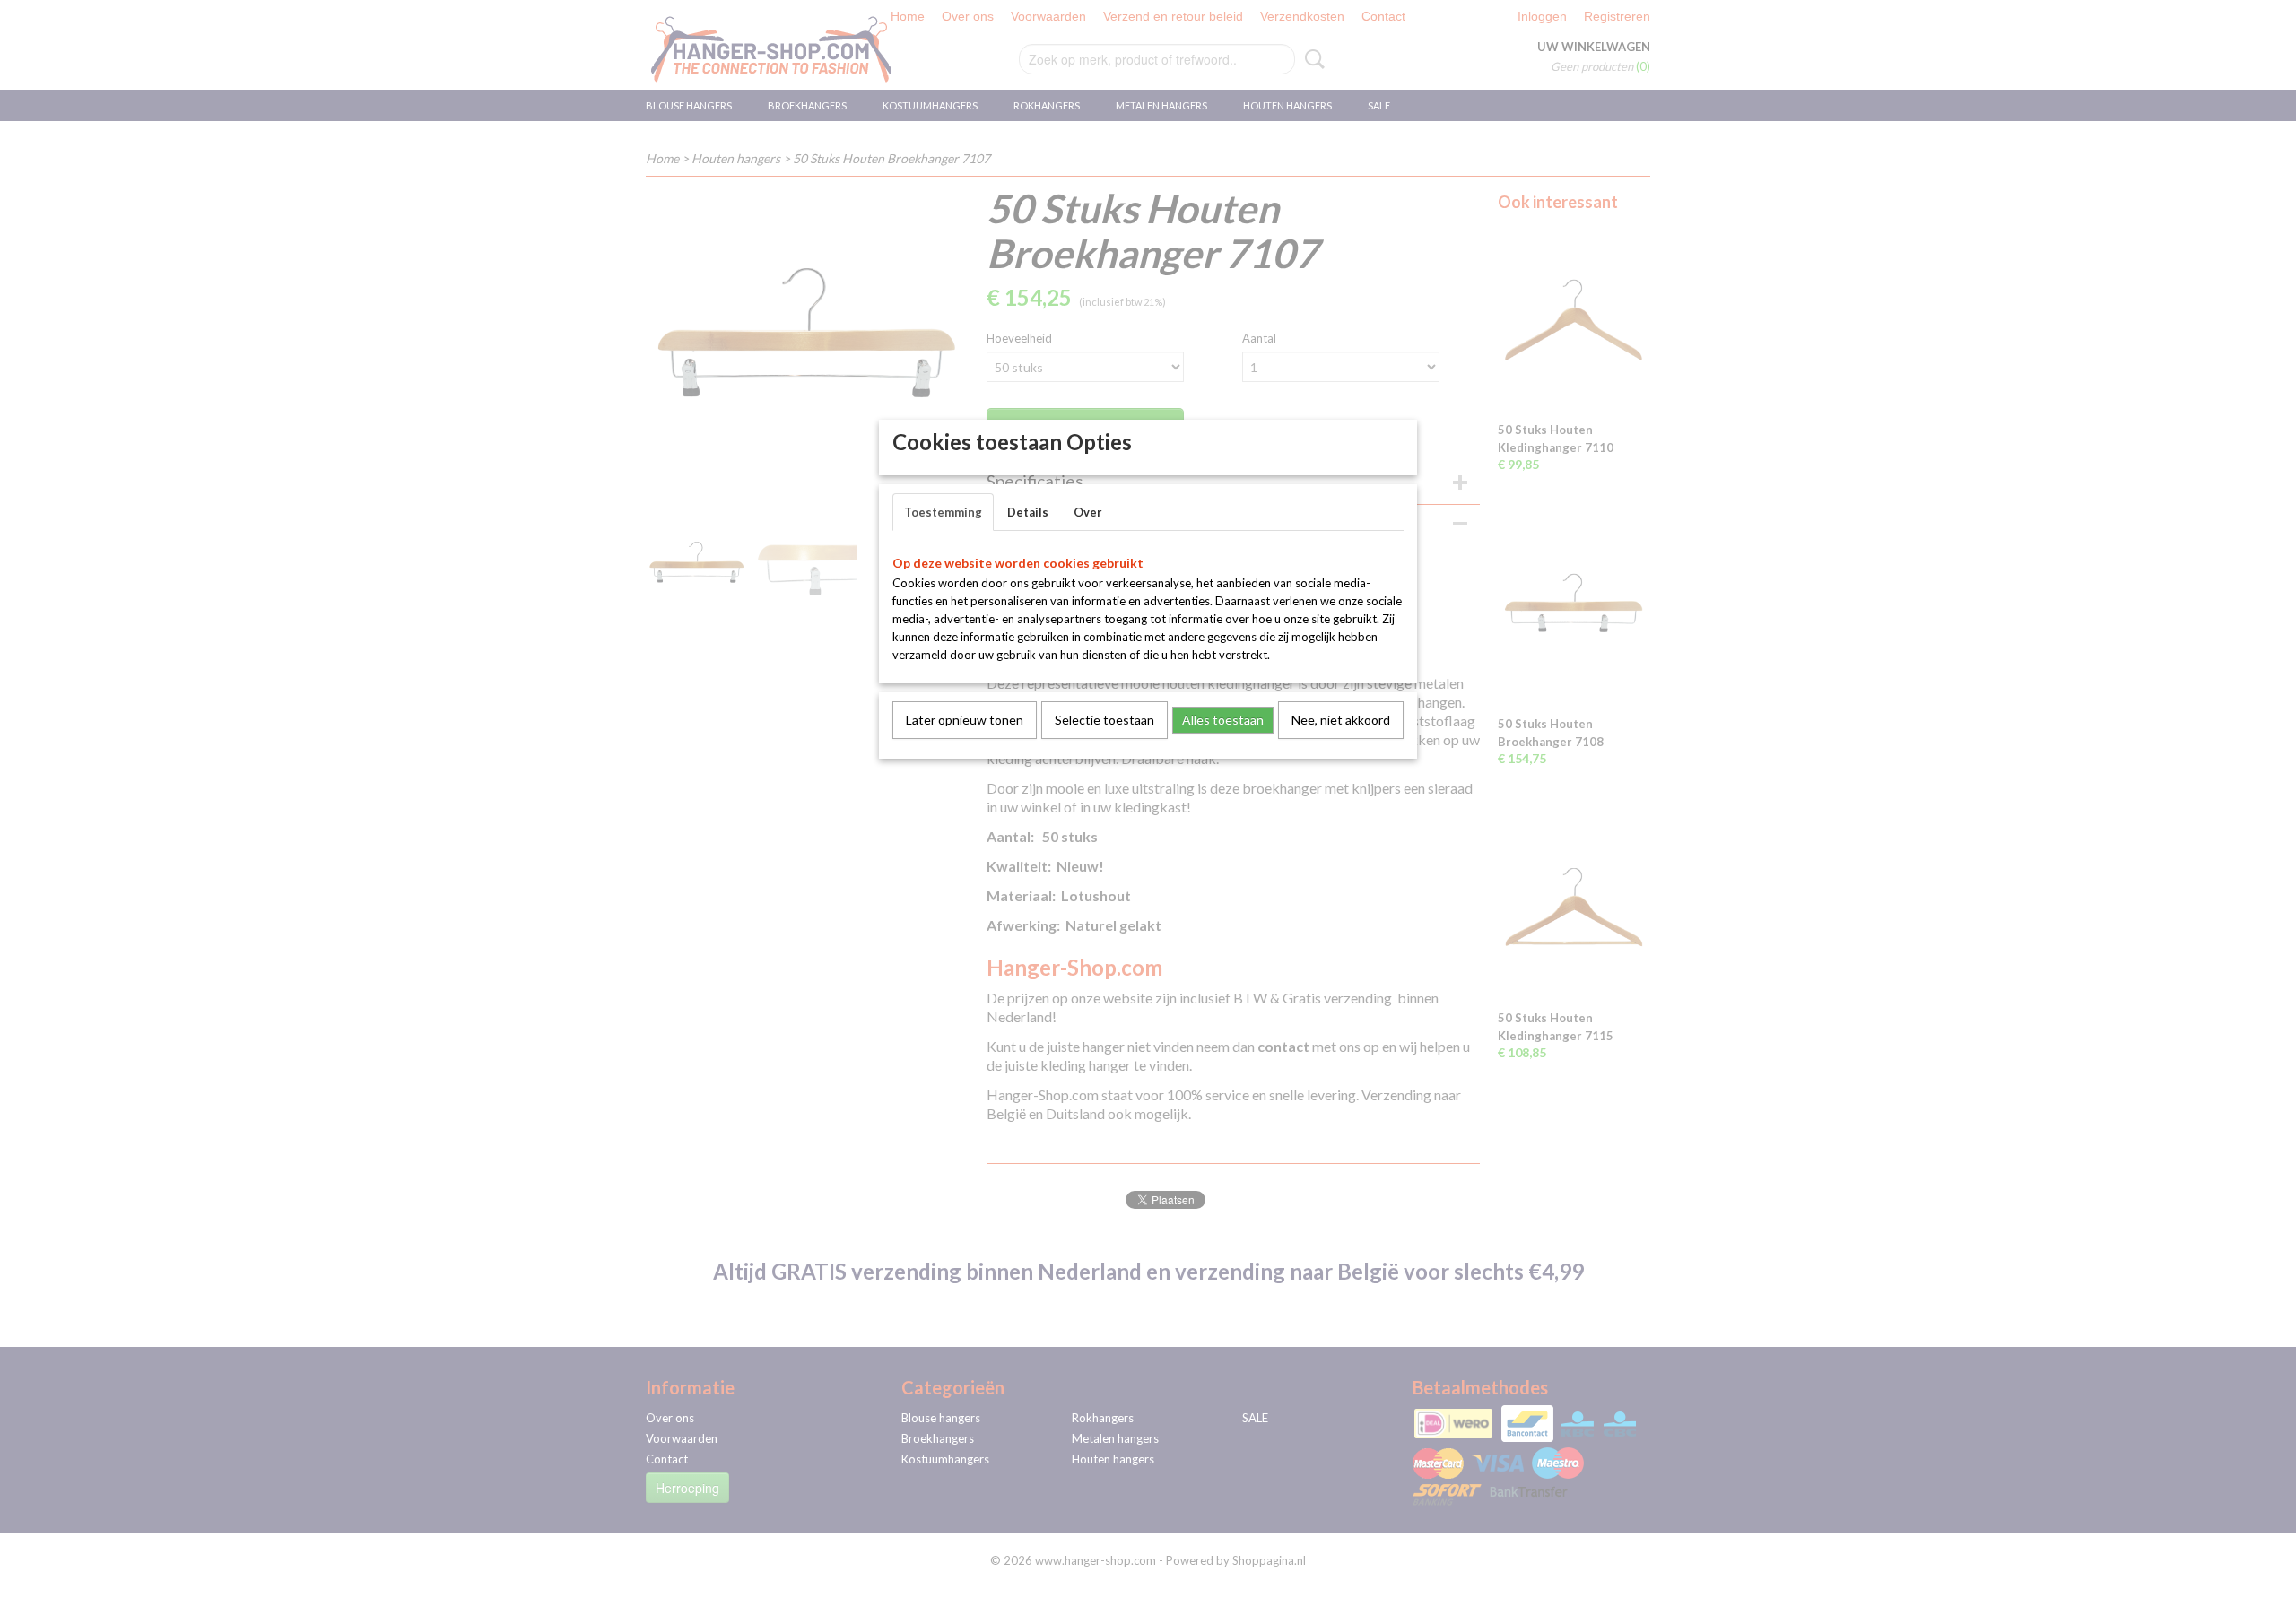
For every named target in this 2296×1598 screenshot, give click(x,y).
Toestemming (943, 512)
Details (1028, 512)
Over (1088, 512)
